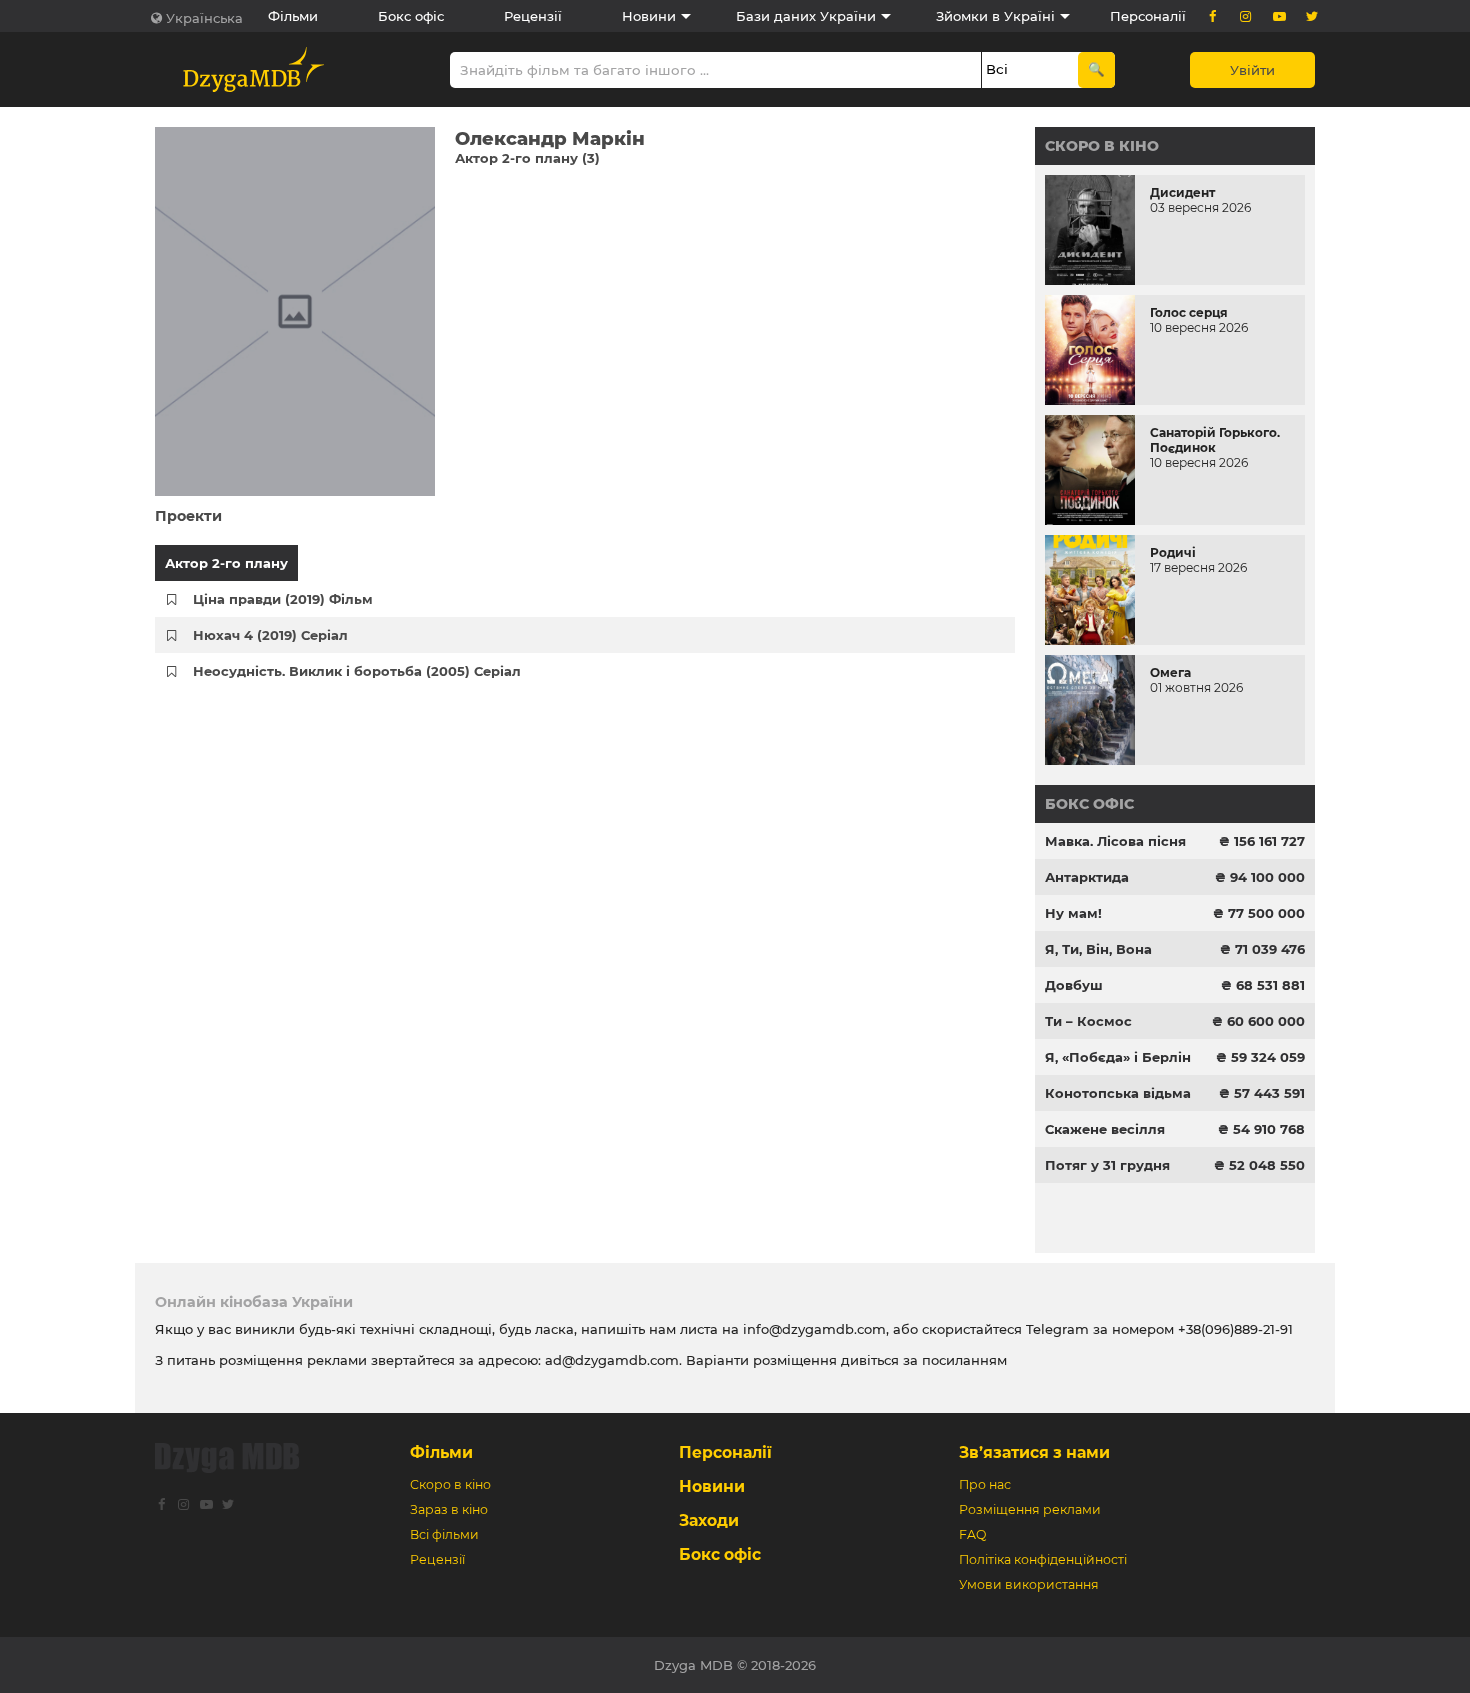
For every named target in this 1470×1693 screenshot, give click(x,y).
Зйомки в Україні (995, 16)
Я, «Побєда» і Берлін (1118, 1057)
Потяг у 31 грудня (1107, 1165)
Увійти (1252, 70)
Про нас (985, 1484)
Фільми (293, 16)
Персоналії (1148, 16)
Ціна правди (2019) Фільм (283, 599)
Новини (649, 16)
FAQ (972, 1534)
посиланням (964, 1360)
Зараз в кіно (449, 1509)
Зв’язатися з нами (1034, 1452)
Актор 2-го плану (226, 563)
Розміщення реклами (1030, 1509)
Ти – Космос (1088, 1021)
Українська (204, 18)
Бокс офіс (411, 16)
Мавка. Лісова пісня (1115, 841)
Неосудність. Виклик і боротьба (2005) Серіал (357, 671)
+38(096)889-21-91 (1235, 1329)
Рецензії (533, 16)
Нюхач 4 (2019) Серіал (270, 635)
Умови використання (1029, 1584)
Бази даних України (806, 16)
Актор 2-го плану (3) (527, 158)
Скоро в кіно (1102, 146)
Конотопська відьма (1118, 1093)
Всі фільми (444, 1534)
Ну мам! (1073, 913)
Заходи (709, 1520)
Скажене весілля (1105, 1129)
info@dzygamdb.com (812, 1329)
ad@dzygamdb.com (612, 1360)
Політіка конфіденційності (1043, 1559)
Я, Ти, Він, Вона (1098, 949)
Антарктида (1087, 877)
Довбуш (1074, 985)
